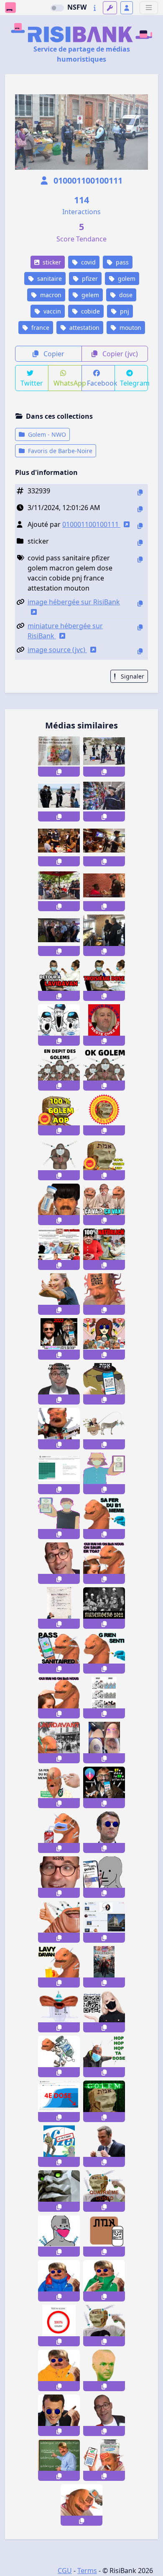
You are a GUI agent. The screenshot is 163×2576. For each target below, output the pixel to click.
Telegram (134, 383)
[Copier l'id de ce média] (140, 492)
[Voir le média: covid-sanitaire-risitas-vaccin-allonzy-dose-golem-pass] (59, 1563)
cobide (90, 311)
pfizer (89, 279)
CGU (65, 2571)
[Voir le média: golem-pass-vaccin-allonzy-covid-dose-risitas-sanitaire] (59, 1877)
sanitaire (49, 279)
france (39, 328)
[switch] (57, 8)
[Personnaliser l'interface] (110, 8)
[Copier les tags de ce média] (140, 559)
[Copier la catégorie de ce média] (140, 543)
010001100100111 (87, 180)
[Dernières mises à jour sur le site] (95, 8)
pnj (124, 311)
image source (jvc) (57, 650)
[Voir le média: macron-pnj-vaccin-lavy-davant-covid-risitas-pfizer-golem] (59, 2146)
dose (125, 295)
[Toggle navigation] (149, 8)
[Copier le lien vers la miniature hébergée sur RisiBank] (140, 627)
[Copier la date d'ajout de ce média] (140, 509)
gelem (89, 295)
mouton (130, 328)
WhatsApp (67, 383)
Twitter (32, 383)
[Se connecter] (127, 8)
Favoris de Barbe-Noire (59, 451)
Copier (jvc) (119, 354)
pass (121, 262)
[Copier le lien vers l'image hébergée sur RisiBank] (140, 603)
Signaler (132, 676)
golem (126, 279)
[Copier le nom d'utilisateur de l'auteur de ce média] (140, 526)
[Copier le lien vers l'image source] (140, 651)
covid (88, 262)
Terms (87, 2571)
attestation (84, 328)
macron (50, 295)
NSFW (77, 7)
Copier (53, 354)
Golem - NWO (46, 434)
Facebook (101, 383)
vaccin (51, 311)
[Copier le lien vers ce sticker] (59, 772)
